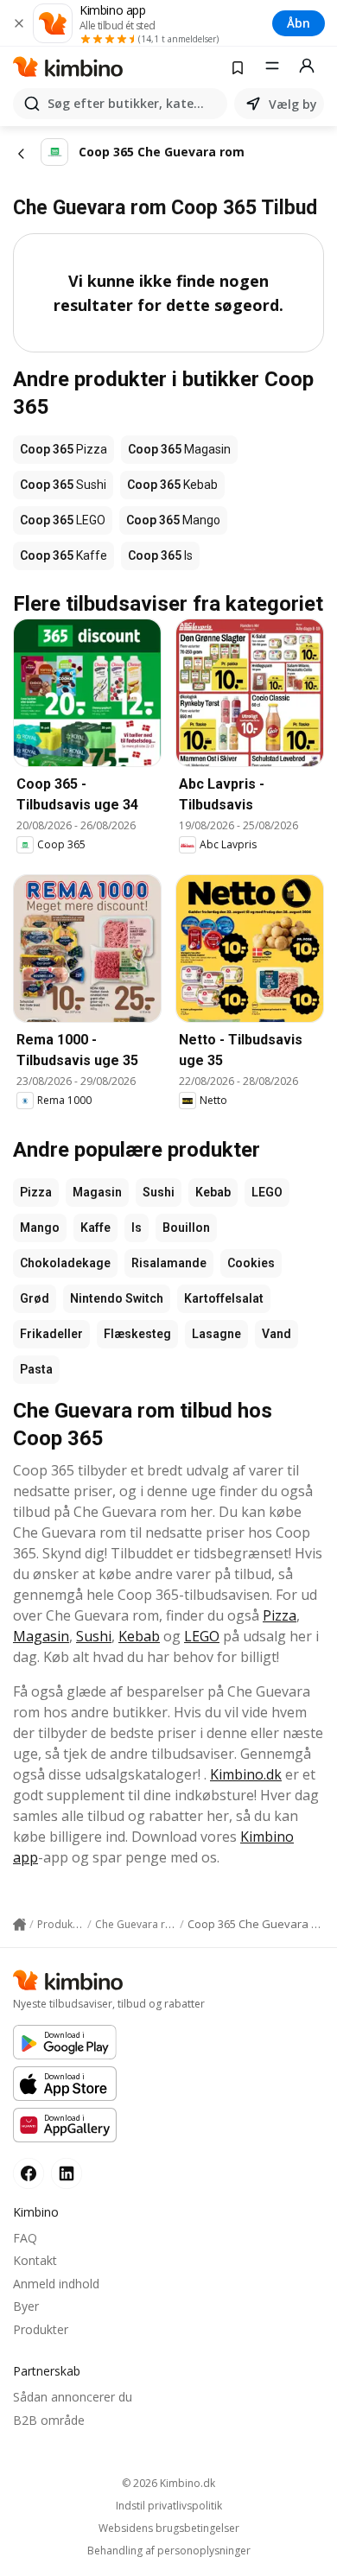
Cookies (251, 1263)
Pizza (36, 1192)
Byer (26, 2306)
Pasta (36, 1369)
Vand (277, 1334)
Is (137, 1228)
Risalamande (169, 1263)
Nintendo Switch (117, 1298)
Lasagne (216, 1334)
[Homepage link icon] (19, 1925)
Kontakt (35, 2260)
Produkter (41, 2329)
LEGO (267, 1192)
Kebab (213, 1192)
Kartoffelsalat (224, 1298)
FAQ (25, 2238)
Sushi (159, 1192)
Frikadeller (51, 1334)
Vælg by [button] (293, 104)
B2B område (49, 2420)
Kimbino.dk (246, 1774)
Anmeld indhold (56, 2284)
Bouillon (186, 1228)
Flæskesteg (137, 1334)
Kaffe (95, 1228)
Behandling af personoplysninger (169, 2551)
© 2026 (168, 2483)
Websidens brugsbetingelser (169, 2528)
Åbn (299, 23)
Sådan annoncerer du (73, 2397)
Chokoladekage (65, 1263)
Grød (35, 1298)
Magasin (97, 1192)
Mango (40, 1228)
